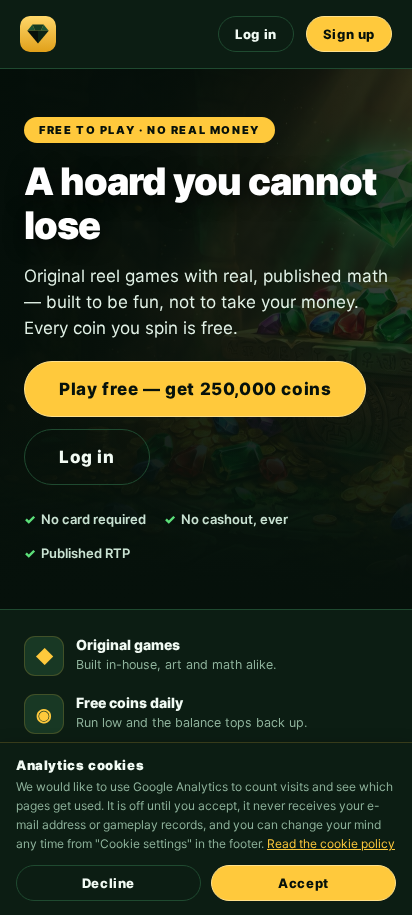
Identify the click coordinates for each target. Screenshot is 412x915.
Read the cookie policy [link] (331, 843)
